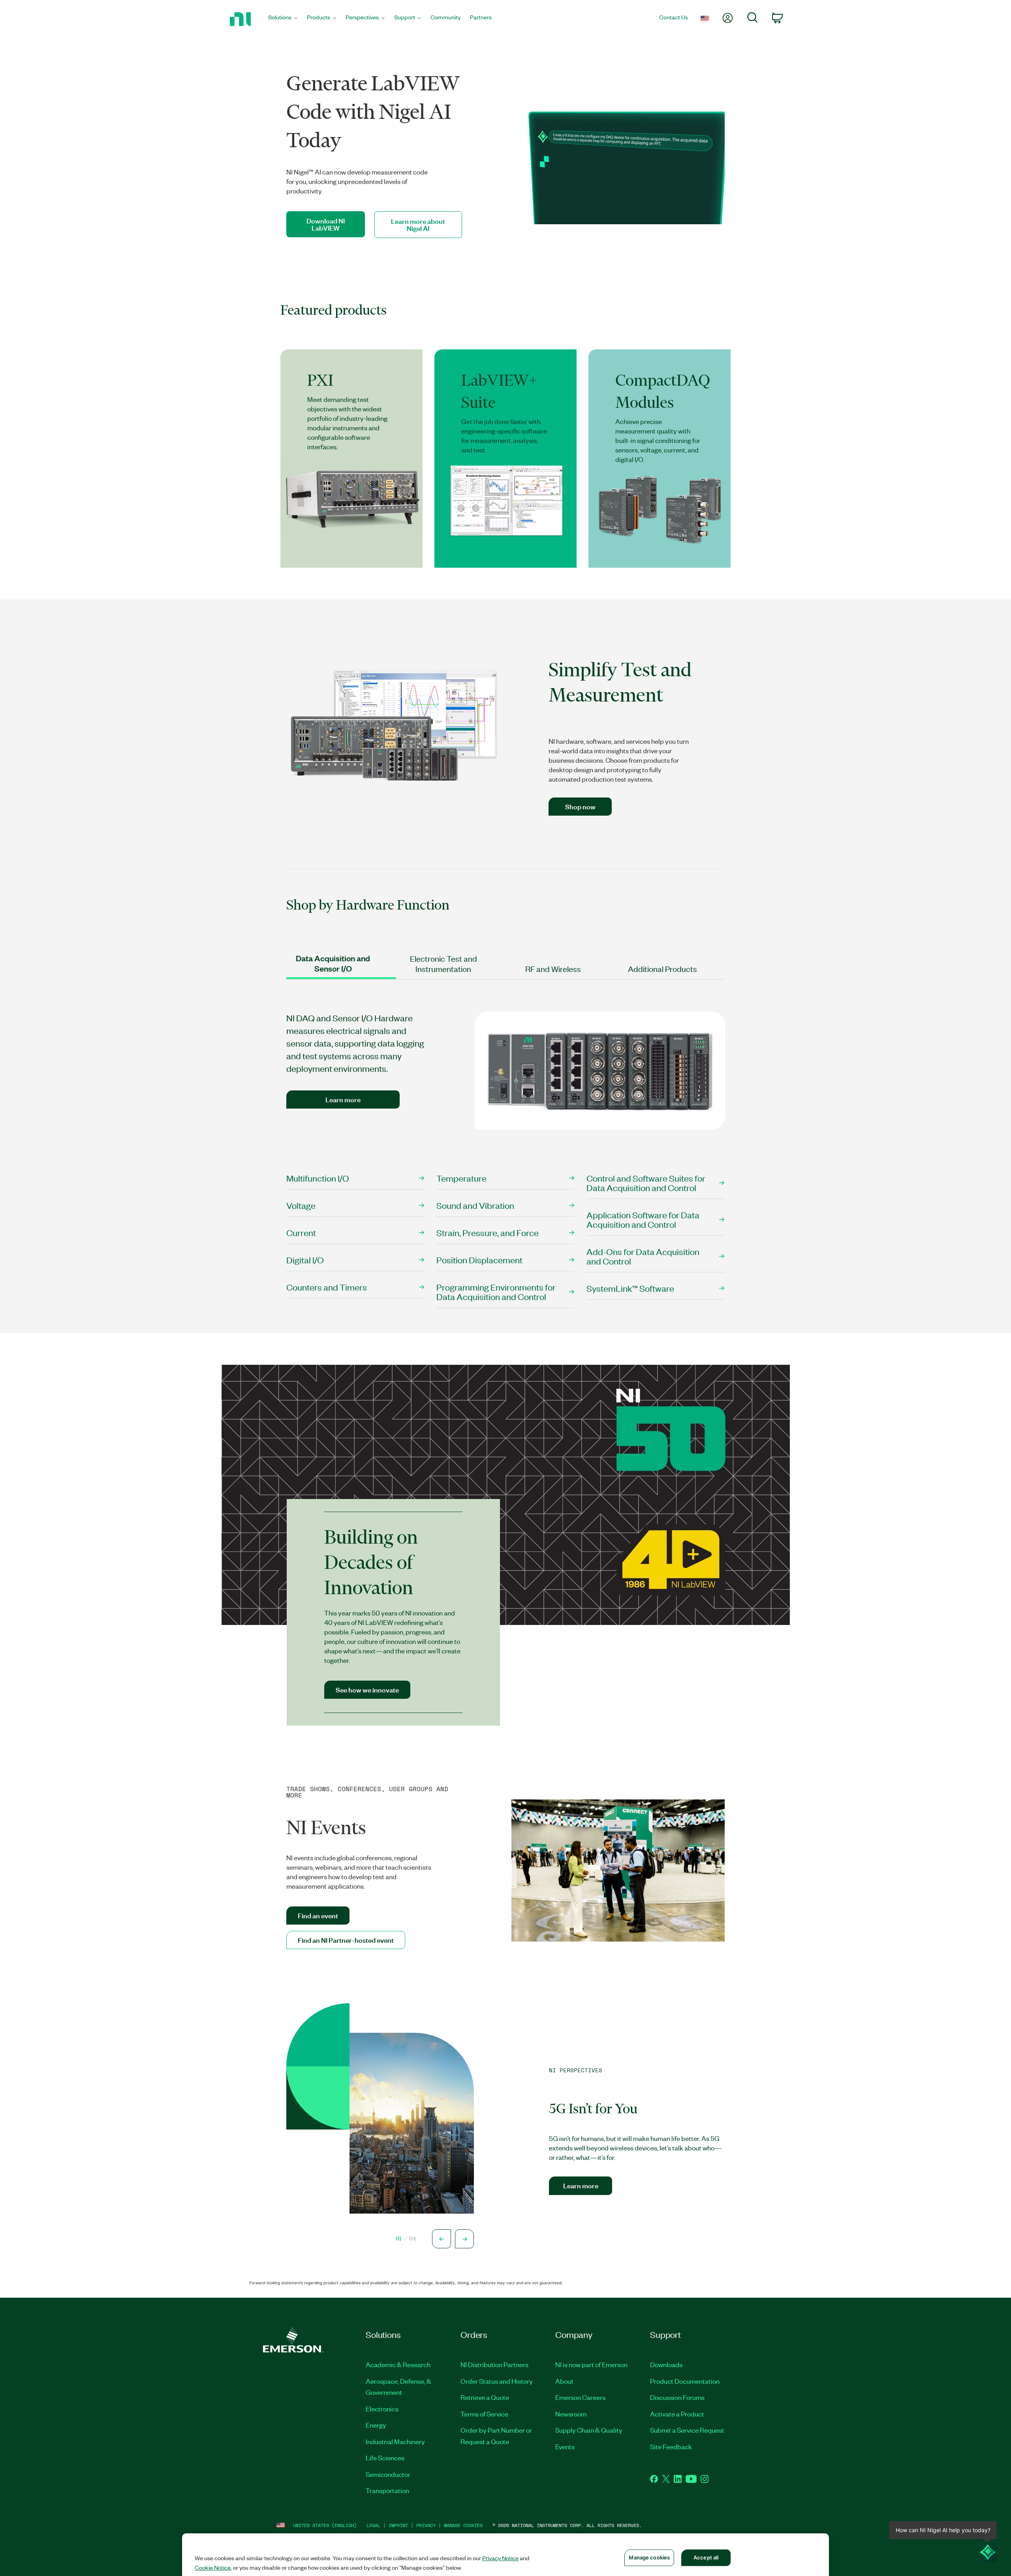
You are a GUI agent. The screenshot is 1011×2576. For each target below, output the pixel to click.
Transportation (387, 2490)
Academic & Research (398, 2364)
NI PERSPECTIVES (576, 2071)
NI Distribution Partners (494, 2364)
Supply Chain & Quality (589, 2430)
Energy (376, 2425)
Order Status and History (497, 2381)
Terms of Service (484, 2414)
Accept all (706, 2557)
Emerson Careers (580, 2397)
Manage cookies (463, 2525)
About (564, 2381)
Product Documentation (685, 2381)
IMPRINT (398, 2525)
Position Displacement (479, 1260)
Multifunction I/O (318, 1178)
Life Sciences (385, 2458)
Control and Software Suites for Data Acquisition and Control (646, 1183)
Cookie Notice (213, 2567)
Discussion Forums (677, 2397)
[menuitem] (283, 19)
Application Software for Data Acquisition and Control (643, 1219)
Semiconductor (388, 2474)
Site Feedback (671, 2447)
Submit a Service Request (687, 2430)
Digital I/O (305, 1260)
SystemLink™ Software (630, 1288)
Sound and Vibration (475, 1205)
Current (301, 1232)
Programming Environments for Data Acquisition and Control (496, 1292)
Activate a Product (677, 2414)
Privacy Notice (500, 2558)
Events (565, 2447)
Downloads (666, 2364)
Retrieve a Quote (485, 2397)
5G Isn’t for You (593, 2109)
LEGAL (373, 2525)
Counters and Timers (327, 1287)
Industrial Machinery (395, 2441)
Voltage (301, 1205)
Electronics (382, 2409)
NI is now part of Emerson (591, 2364)
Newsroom (571, 2414)
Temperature (461, 1178)
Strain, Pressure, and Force (488, 1232)
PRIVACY (426, 2525)
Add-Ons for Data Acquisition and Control (643, 1256)
